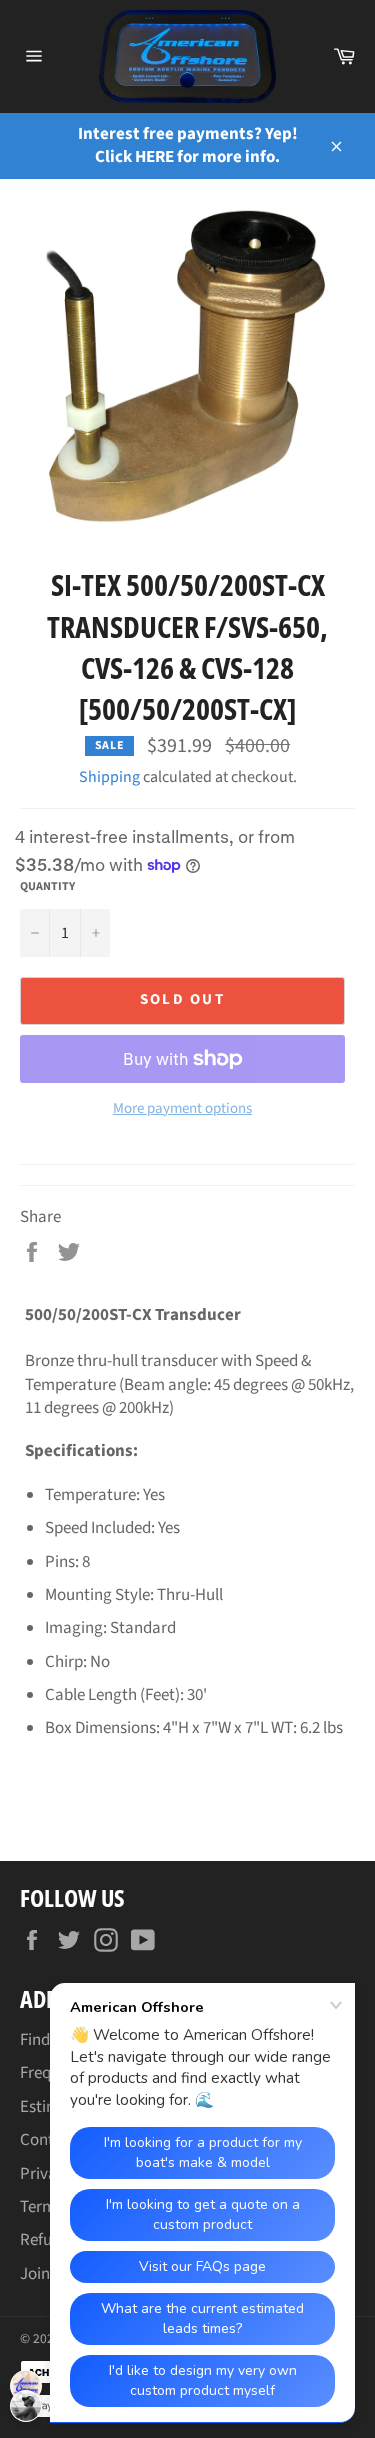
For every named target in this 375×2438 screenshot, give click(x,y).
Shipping (109, 777)
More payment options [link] (182, 1109)
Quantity (47, 887)
